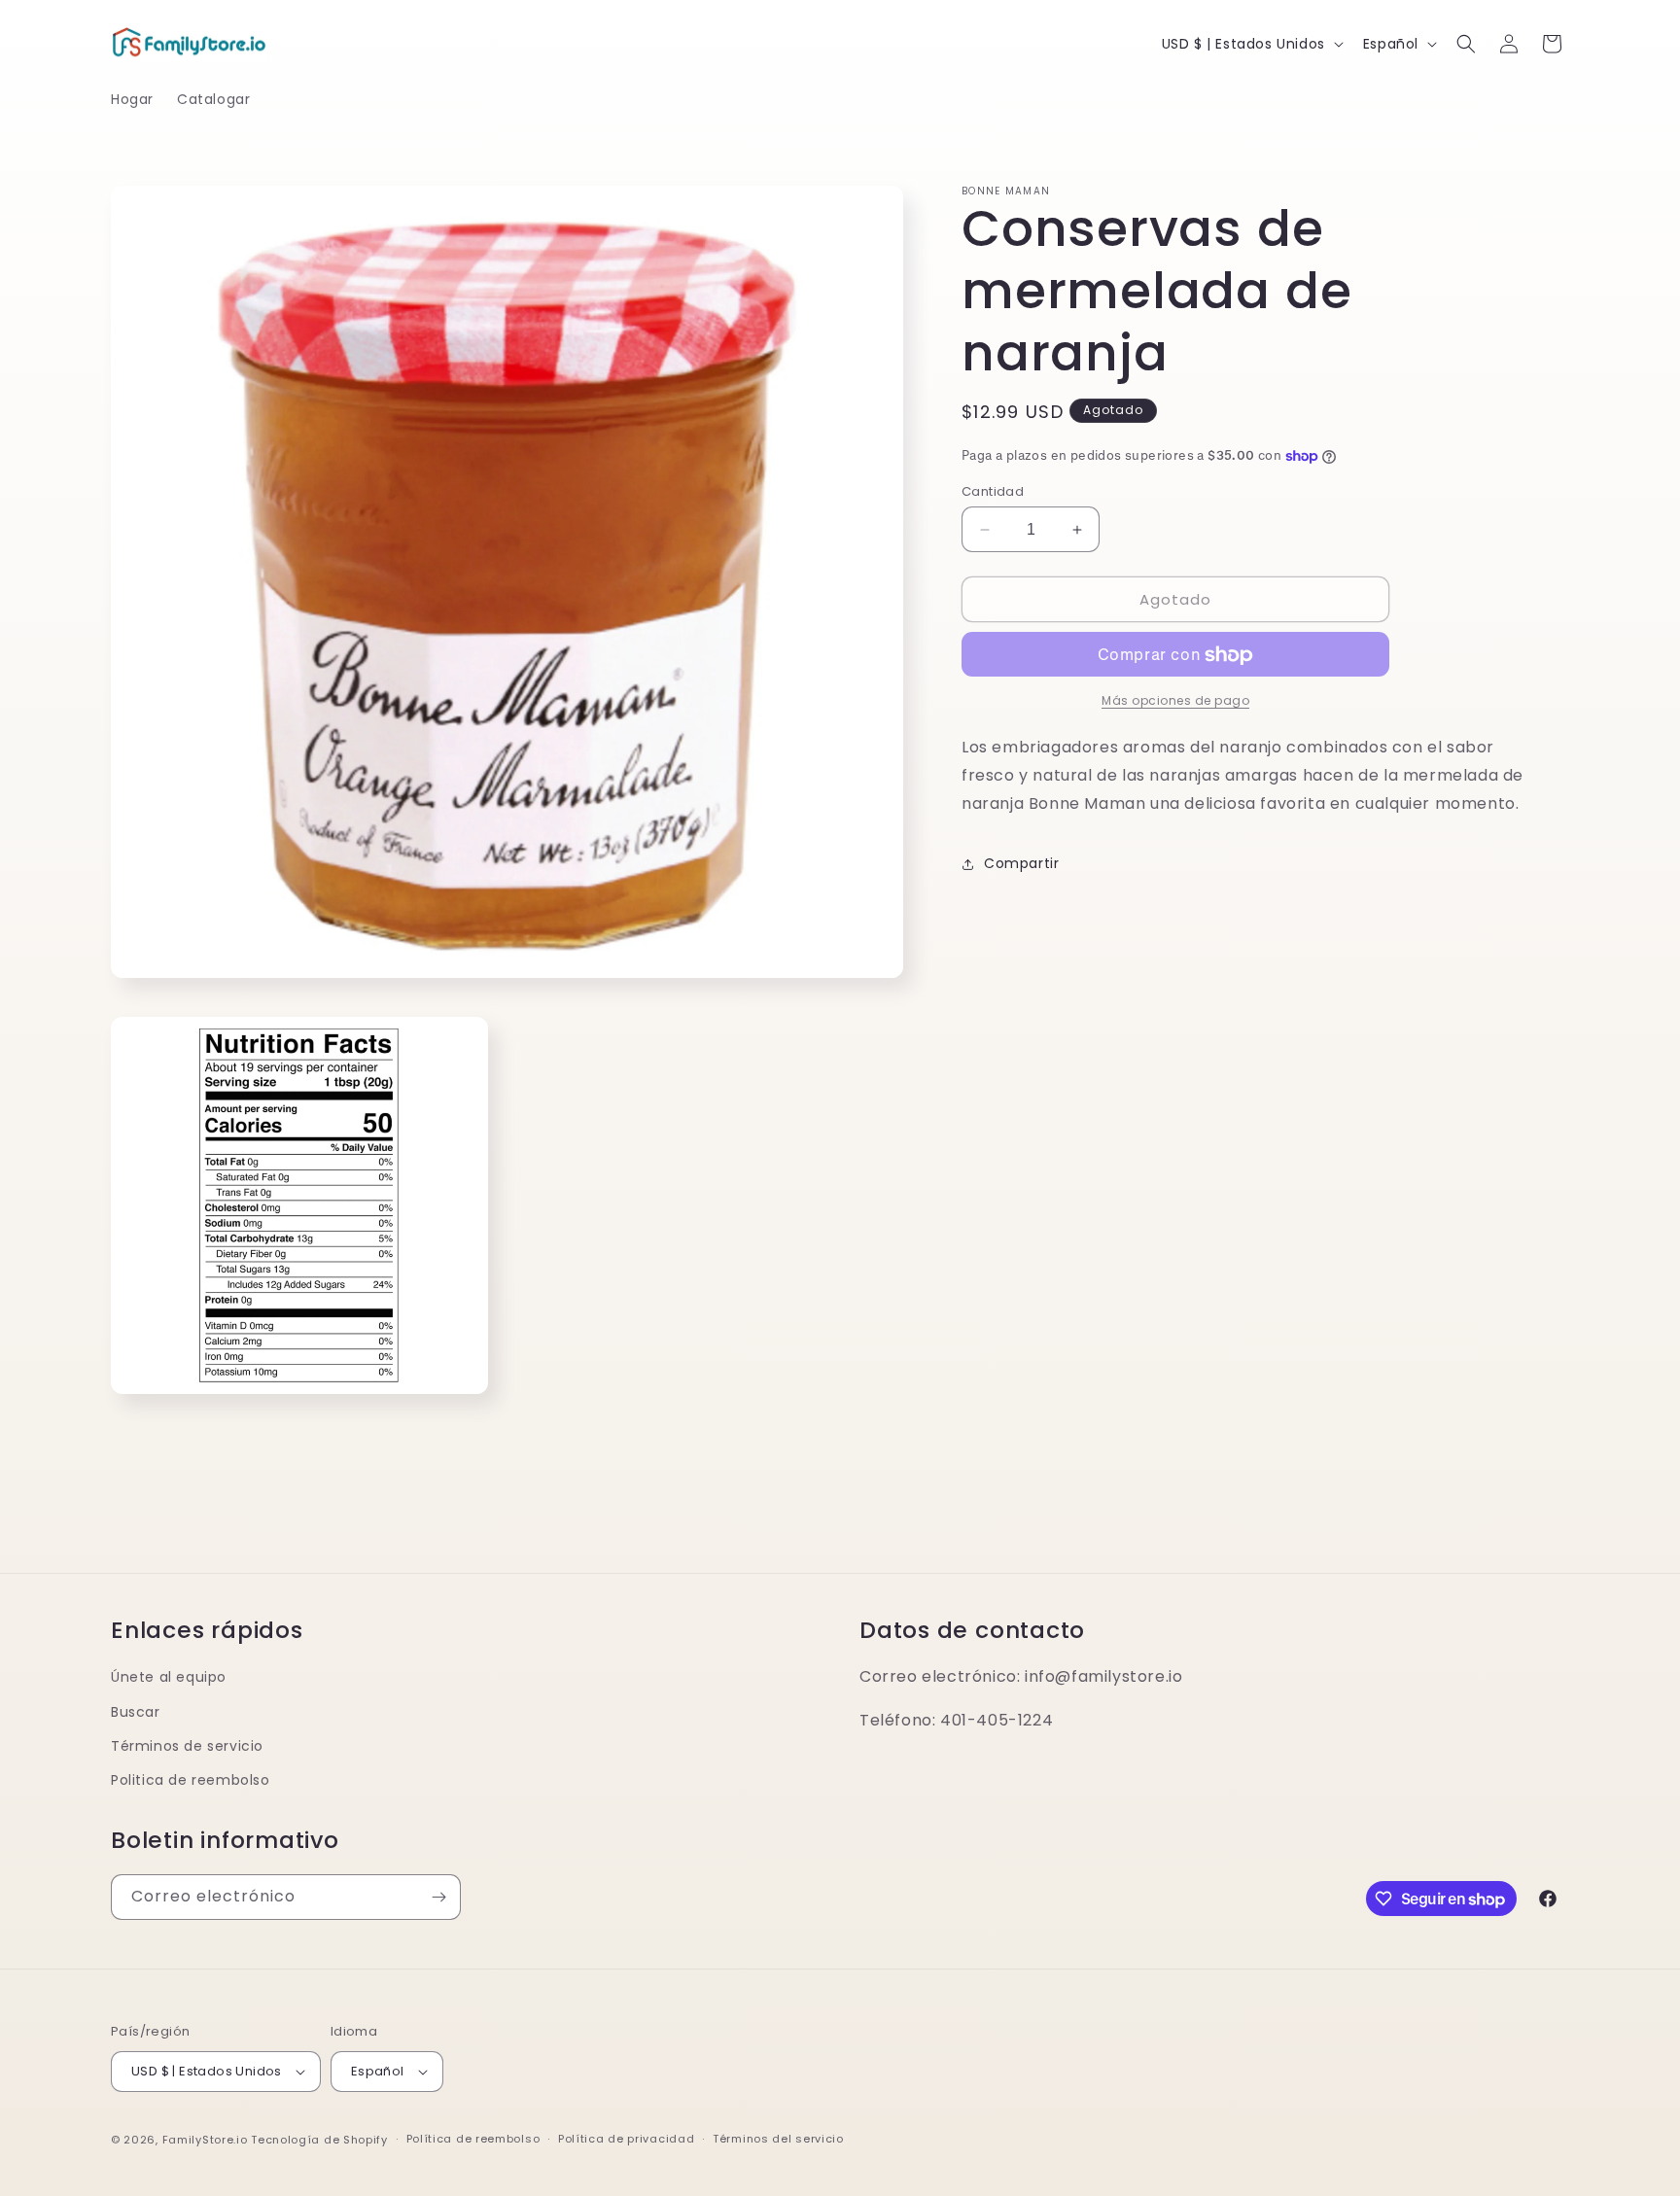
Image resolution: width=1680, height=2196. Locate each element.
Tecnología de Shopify (319, 2140)
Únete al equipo (169, 1677)
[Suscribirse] (438, 1897)
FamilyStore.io (205, 2140)
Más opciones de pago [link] (1175, 701)
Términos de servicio (187, 1746)
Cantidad (993, 491)
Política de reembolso (473, 2139)
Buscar (136, 1712)
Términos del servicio (778, 2139)
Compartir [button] (1021, 864)
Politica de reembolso (191, 1780)
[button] (1466, 44)
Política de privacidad (626, 2139)
